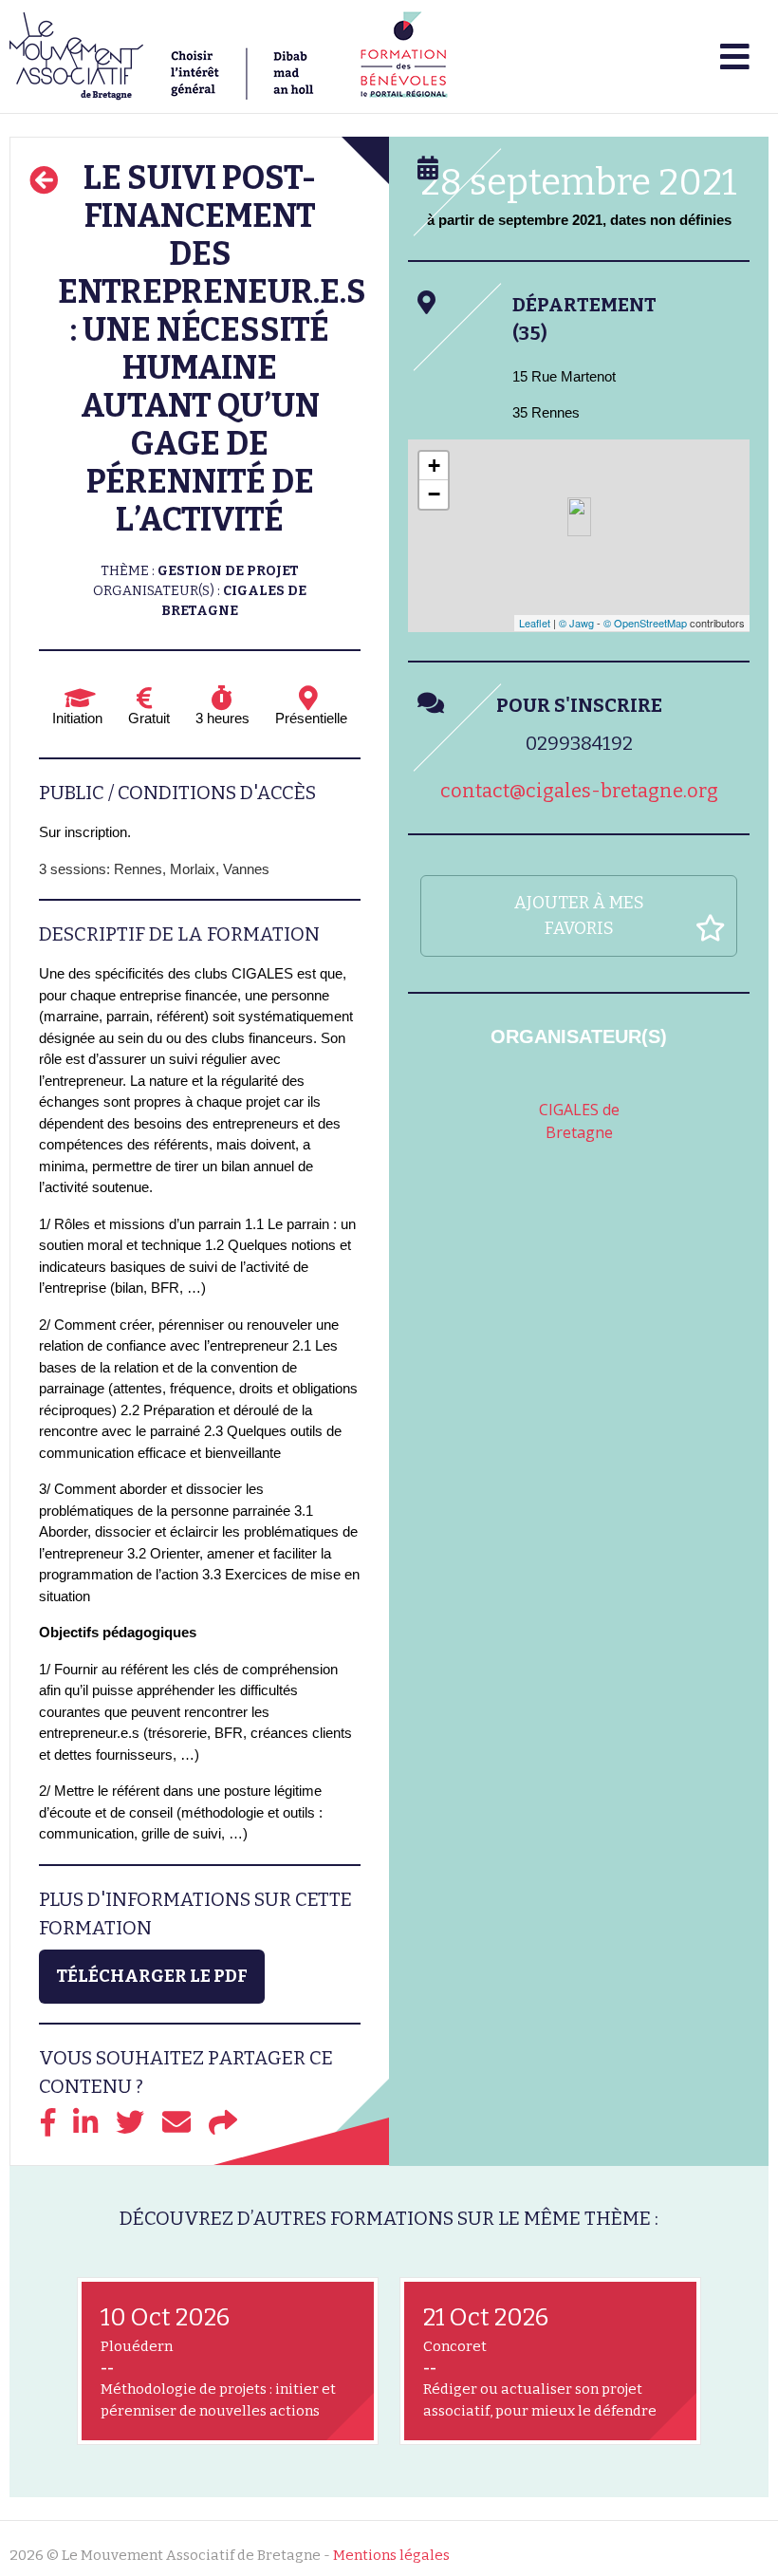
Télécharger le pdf (152, 1976)
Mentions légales (391, 2555)
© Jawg (576, 623)
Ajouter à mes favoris (579, 915)
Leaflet (535, 623)
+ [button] (434, 466)
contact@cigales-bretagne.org (579, 791)
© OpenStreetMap (645, 623)
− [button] (434, 494)
